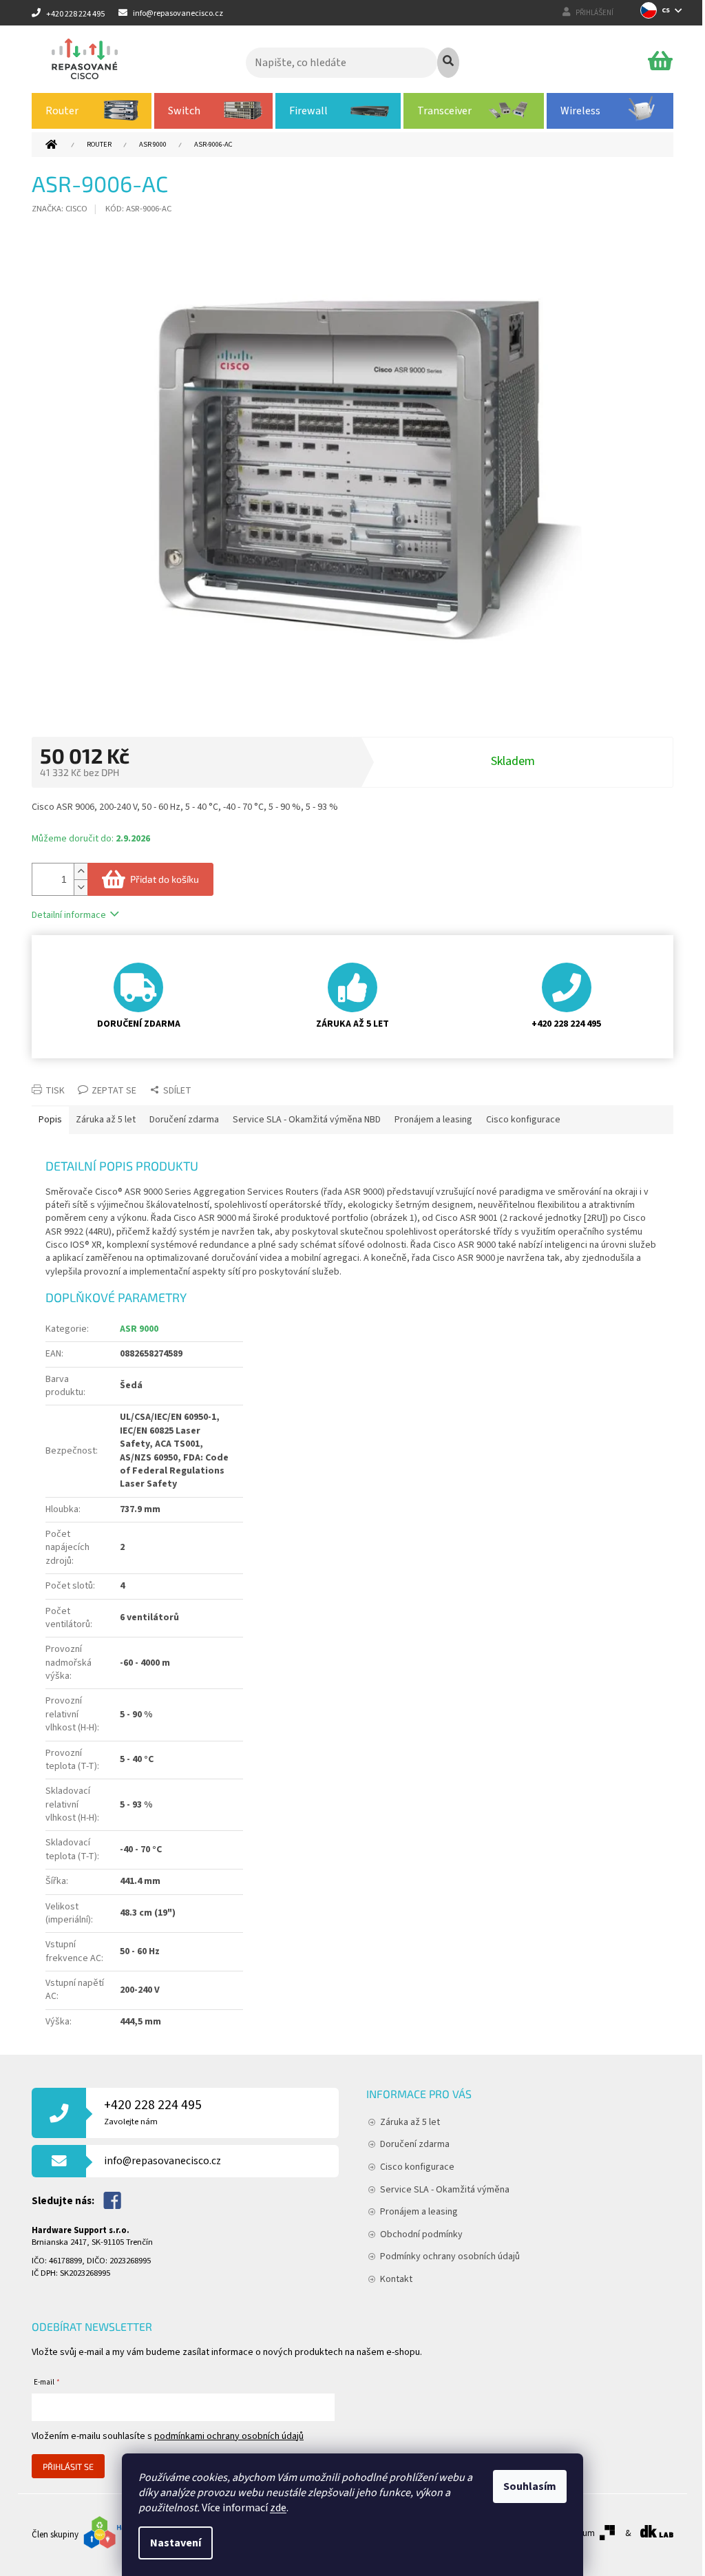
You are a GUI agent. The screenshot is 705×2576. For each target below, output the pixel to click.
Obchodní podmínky (421, 2234)
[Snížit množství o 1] (81, 887)
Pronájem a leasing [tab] (433, 1120)
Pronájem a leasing (419, 2212)
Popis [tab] (50, 1120)
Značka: (60, 209)
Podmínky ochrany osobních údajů (450, 2256)
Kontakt (396, 2279)
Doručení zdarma (415, 2144)
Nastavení (176, 2543)
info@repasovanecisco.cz (162, 2161)
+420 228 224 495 (153, 2112)
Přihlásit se (68, 2467)
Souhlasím (530, 2486)
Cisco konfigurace (417, 2167)
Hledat (448, 63)
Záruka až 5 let (410, 2122)
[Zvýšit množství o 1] (81, 871)
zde (278, 2508)
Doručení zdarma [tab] (184, 1120)
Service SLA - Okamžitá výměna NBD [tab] (307, 1120)
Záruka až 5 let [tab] (106, 1120)
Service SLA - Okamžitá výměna (445, 2190)
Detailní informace (69, 915)
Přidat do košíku (165, 879)
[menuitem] (92, 111)
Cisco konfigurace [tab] (523, 1120)
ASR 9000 (139, 1329)
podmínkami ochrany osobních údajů (229, 2436)
